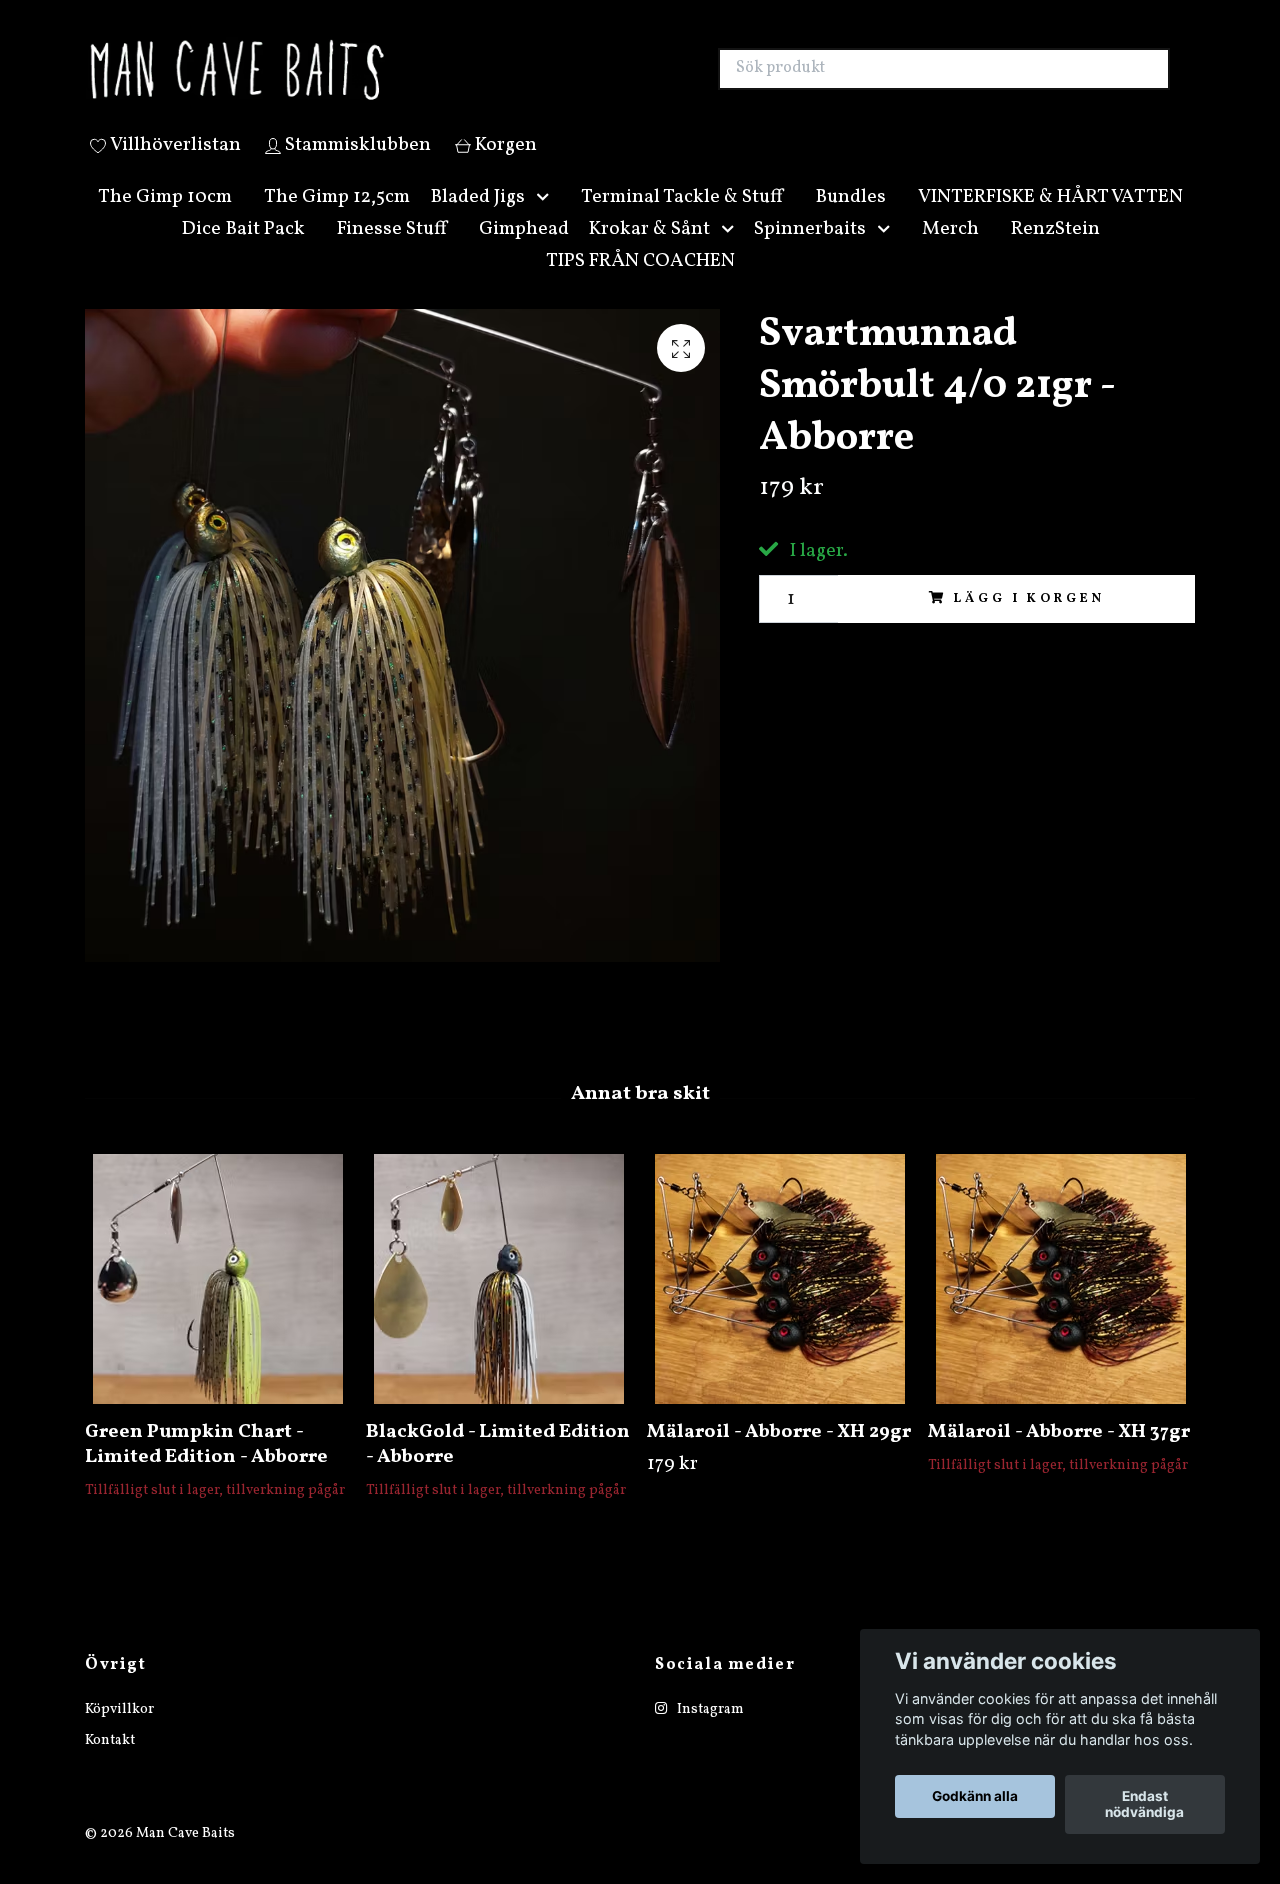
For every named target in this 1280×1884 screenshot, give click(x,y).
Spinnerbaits (810, 252)
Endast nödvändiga (1144, 1805)
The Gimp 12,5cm (337, 220)
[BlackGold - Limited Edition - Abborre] (499, 1302)
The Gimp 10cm (165, 220)
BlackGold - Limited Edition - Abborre (498, 1467)
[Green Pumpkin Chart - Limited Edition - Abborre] (218, 1302)
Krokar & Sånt (649, 252)
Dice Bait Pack (243, 252)
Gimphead (524, 252)
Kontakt (110, 1763)
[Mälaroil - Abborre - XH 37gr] (1061, 1302)
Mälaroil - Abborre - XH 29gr (779, 1455)
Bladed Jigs (477, 220)
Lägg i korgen (1029, 622)
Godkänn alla (975, 1797)
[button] (547, 220)
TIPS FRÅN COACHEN (640, 284)
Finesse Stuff (392, 252)
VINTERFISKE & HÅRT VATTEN (1050, 220)
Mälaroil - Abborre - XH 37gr (1059, 1455)
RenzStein (1055, 252)
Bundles (850, 220)
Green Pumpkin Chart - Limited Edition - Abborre (206, 1467)
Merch (950, 252)
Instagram (709, 1733)
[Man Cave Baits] (363, 81)
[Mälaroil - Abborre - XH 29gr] (780, 1302)
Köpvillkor (119, 1733)
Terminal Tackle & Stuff (682, 220)
